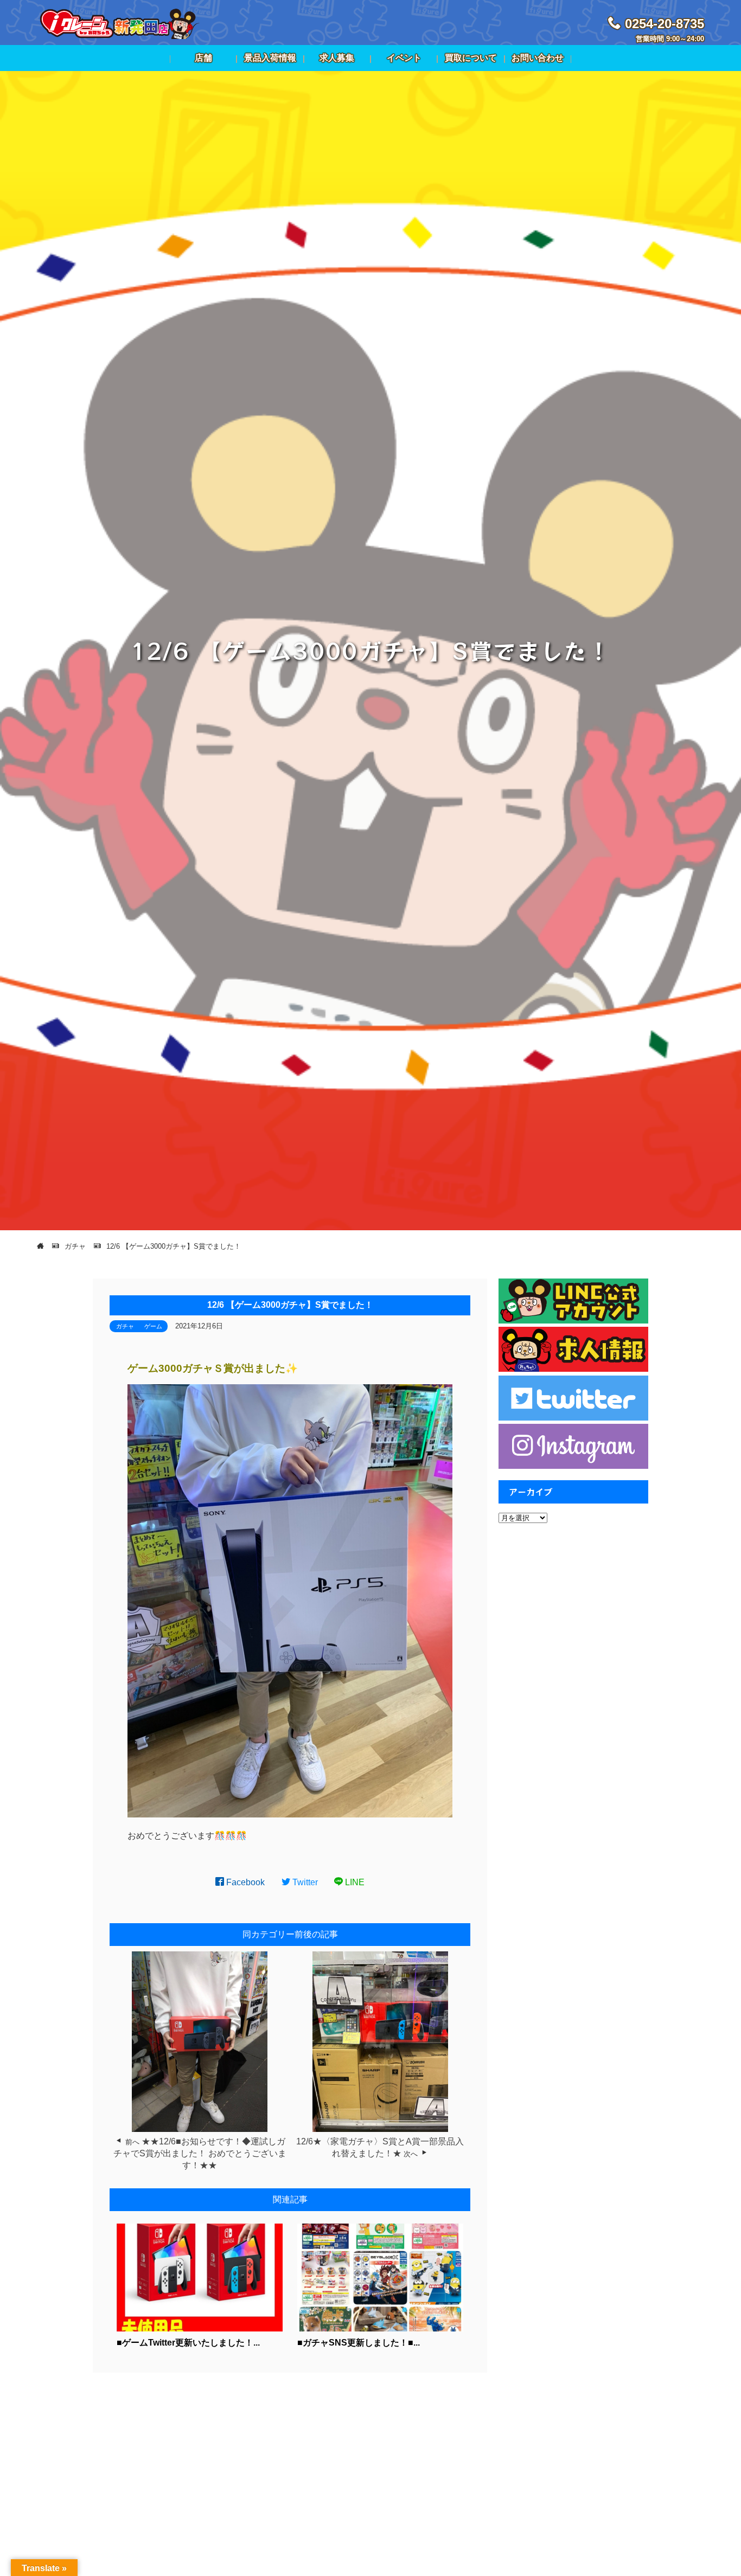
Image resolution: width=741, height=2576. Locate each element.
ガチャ (125, 1326)
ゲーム (153, 1326)
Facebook (244, 1882)
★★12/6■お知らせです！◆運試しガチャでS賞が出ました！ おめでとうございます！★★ (200, 2154)
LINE (354, 1882)
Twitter (304, 1882)
